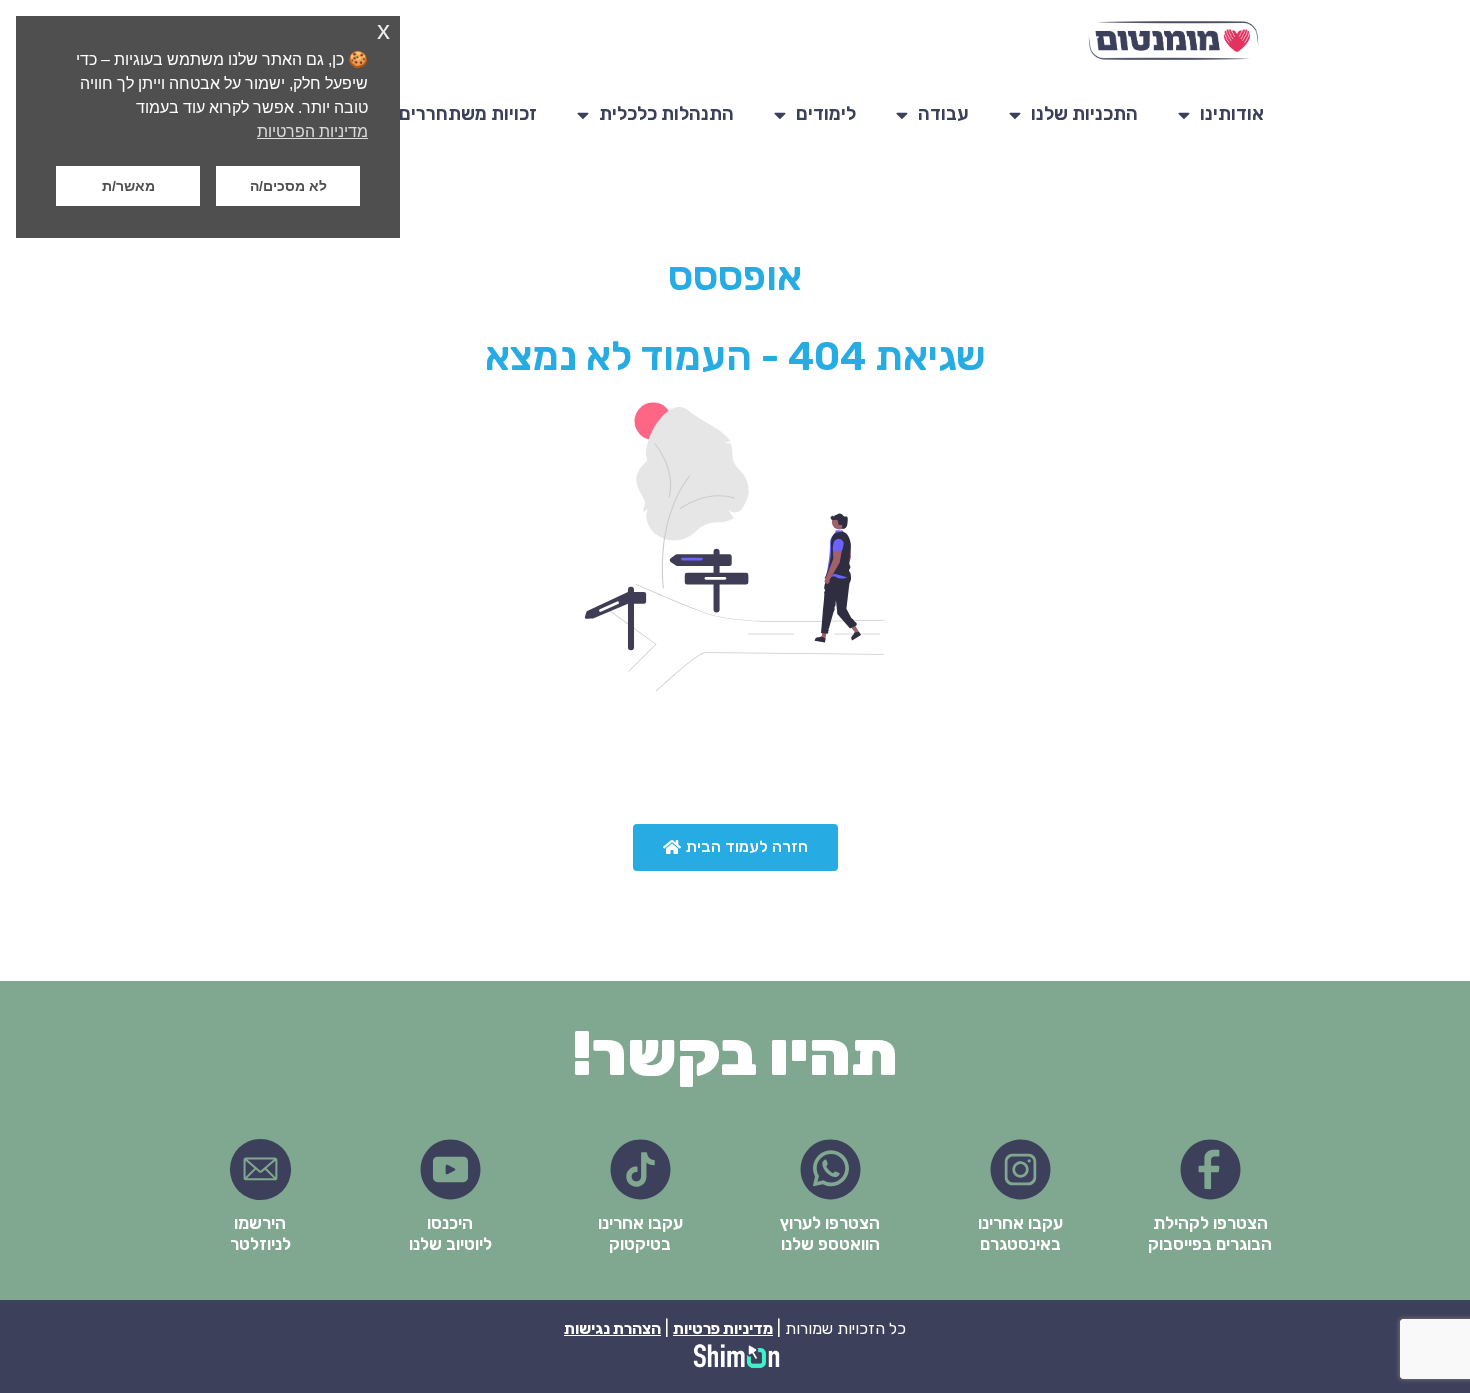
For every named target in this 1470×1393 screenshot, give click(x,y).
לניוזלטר (260, 1244)
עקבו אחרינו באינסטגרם (1020, 1233)
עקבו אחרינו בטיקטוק (640, 1233)
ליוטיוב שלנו (450, 1244)
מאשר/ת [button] (128, 186)
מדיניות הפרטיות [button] (312, 131)
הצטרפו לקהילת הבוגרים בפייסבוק (1210, 1233)
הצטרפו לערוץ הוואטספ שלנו (830, 1233)
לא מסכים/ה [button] (288, 186)
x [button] (383, 30)
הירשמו (260, 1223)
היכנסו (450, 1223)
